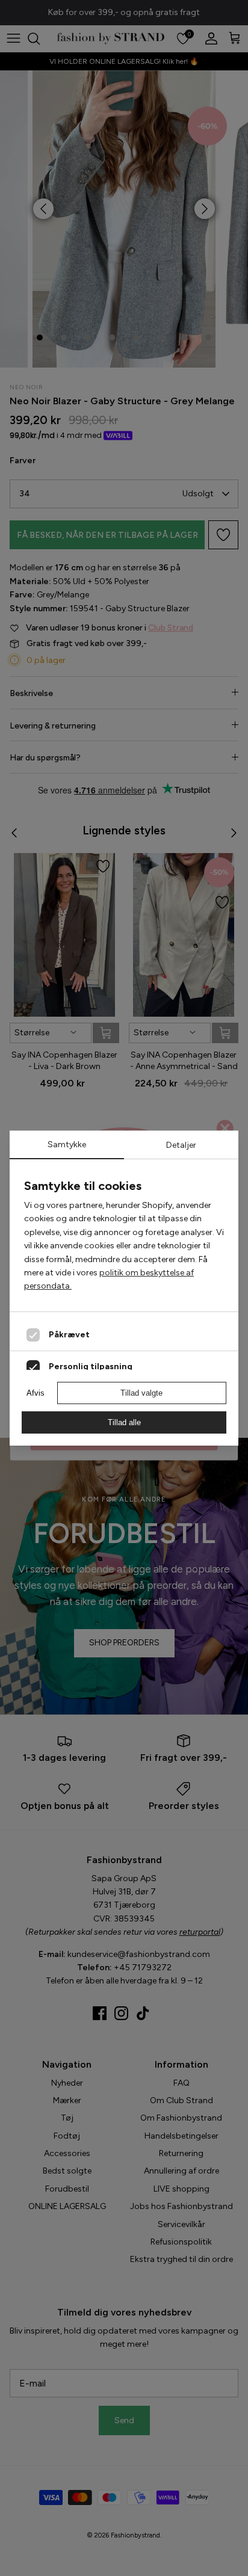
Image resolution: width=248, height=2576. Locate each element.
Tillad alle (124, 1422)
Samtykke (67, 1145)
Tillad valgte (141, 1393)
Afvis (36, 1393)
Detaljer (181, 1145)
